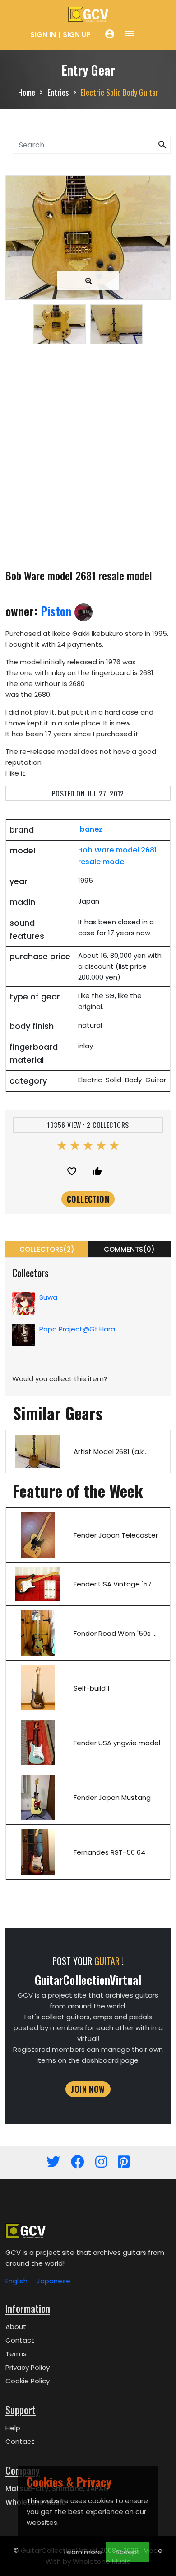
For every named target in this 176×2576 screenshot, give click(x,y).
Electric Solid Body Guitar (120, 92)
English (16, 2281)
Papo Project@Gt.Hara (77, 1329)
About (16, 2327)
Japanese (53, 2281)
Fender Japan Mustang (112, 1797)
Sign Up (77, 35)
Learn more (83, 2552)
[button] (162, 145)
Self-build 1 (92, 1688)
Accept (127, 2552)
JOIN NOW (88, 2089)
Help (13, 2428)
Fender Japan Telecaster (116, 1535)
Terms (16, 2354)
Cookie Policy (28, 2381)
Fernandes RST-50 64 (109, 1852)
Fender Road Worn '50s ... (115, 1633)
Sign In (43, 35)
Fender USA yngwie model (117, 1743)
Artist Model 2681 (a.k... (111, 1451)
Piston (58, 611)
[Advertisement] (88, 458)
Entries (58, 92)
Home (27, 92)
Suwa (48, 1297)
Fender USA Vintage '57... (115, 1584)
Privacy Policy (28, 2367)
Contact (20, 2340)
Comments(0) (129, 1249)
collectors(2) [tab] (47, 1249)
